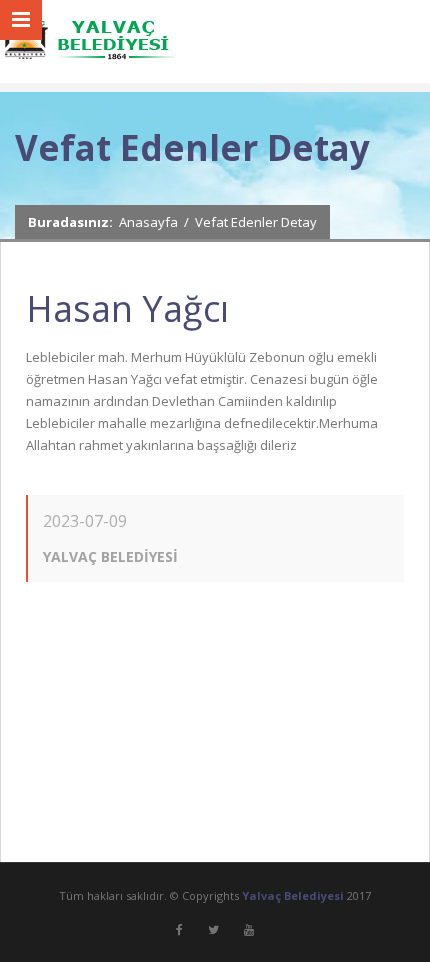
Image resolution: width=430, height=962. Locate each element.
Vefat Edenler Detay (256, 222)
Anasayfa (148, 222)
